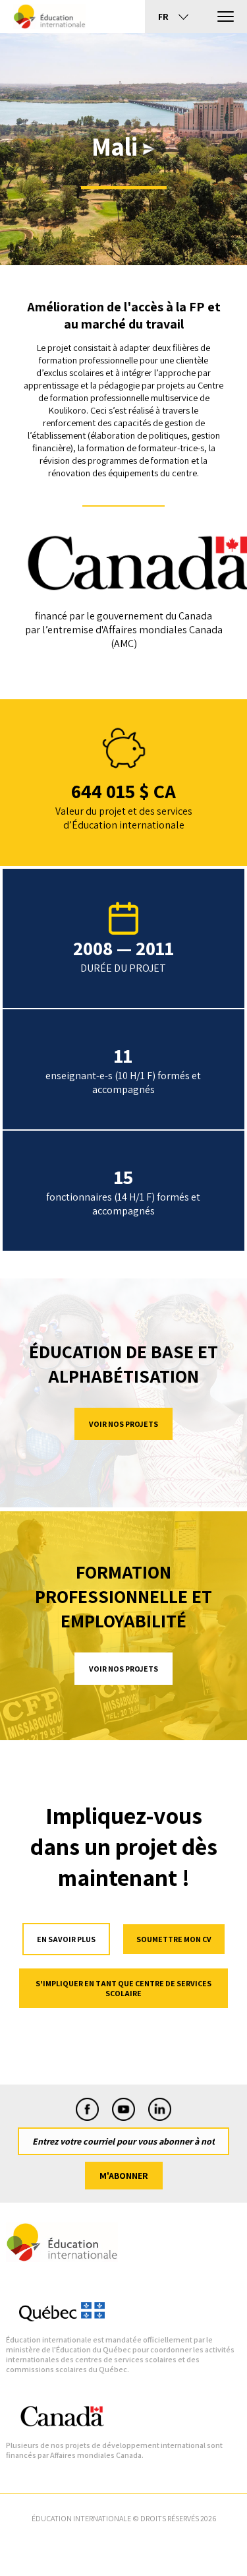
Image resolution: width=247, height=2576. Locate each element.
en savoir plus (66, 1939)
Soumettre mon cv (174, 1939)
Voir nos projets (123, 1424)
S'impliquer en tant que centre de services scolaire (123, 1988)
